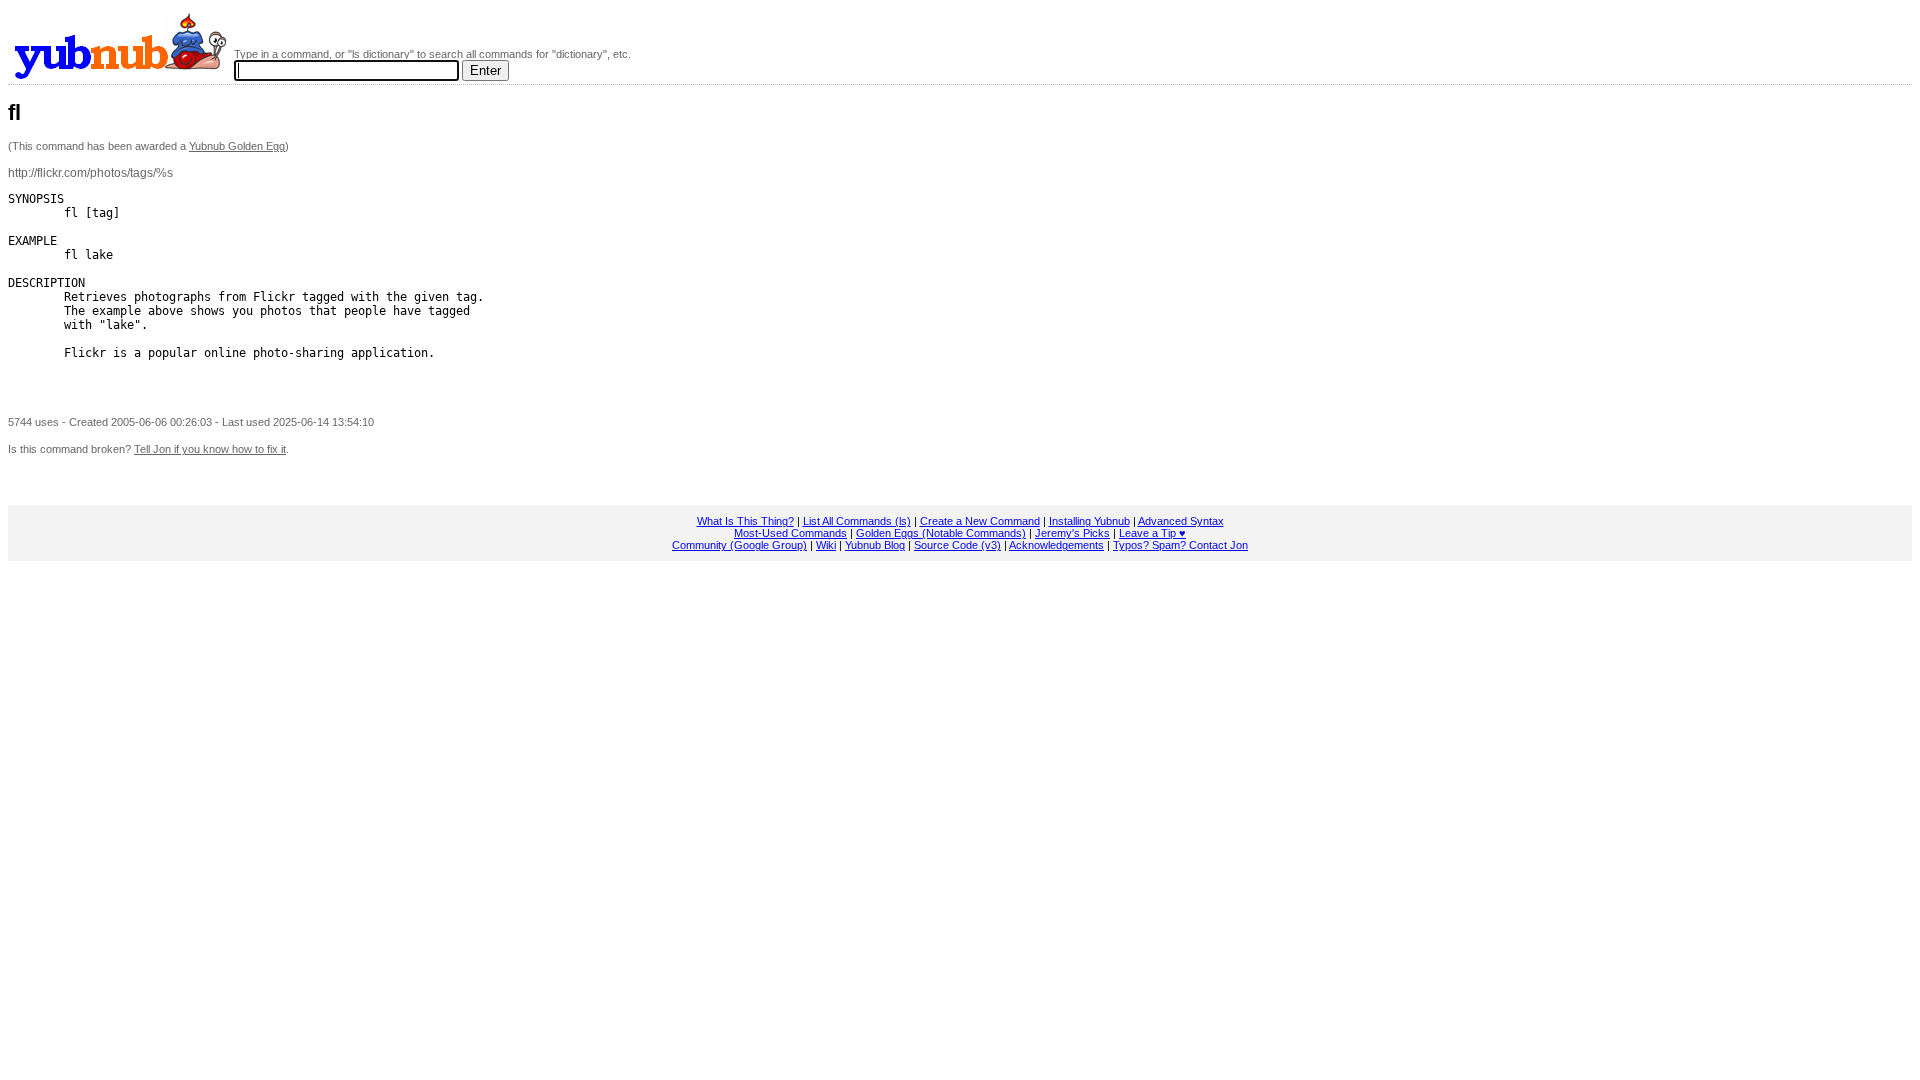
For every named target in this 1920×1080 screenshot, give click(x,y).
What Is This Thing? (745, 521)
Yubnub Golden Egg (237, 146)
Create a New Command (980, 521)
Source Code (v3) (957, 545)
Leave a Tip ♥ (1152, 533)
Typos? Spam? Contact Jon (1180, 545)
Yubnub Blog (875, 545)
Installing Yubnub (1089, 521)
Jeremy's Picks (1072, 533)
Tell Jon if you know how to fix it (210, 449)
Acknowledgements (1056, 545)
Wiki (826, 545)
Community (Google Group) (739, 545)
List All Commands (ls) (857, 521)
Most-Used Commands (790, 533)
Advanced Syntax (1181, 521)
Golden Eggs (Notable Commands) (941, 533)
